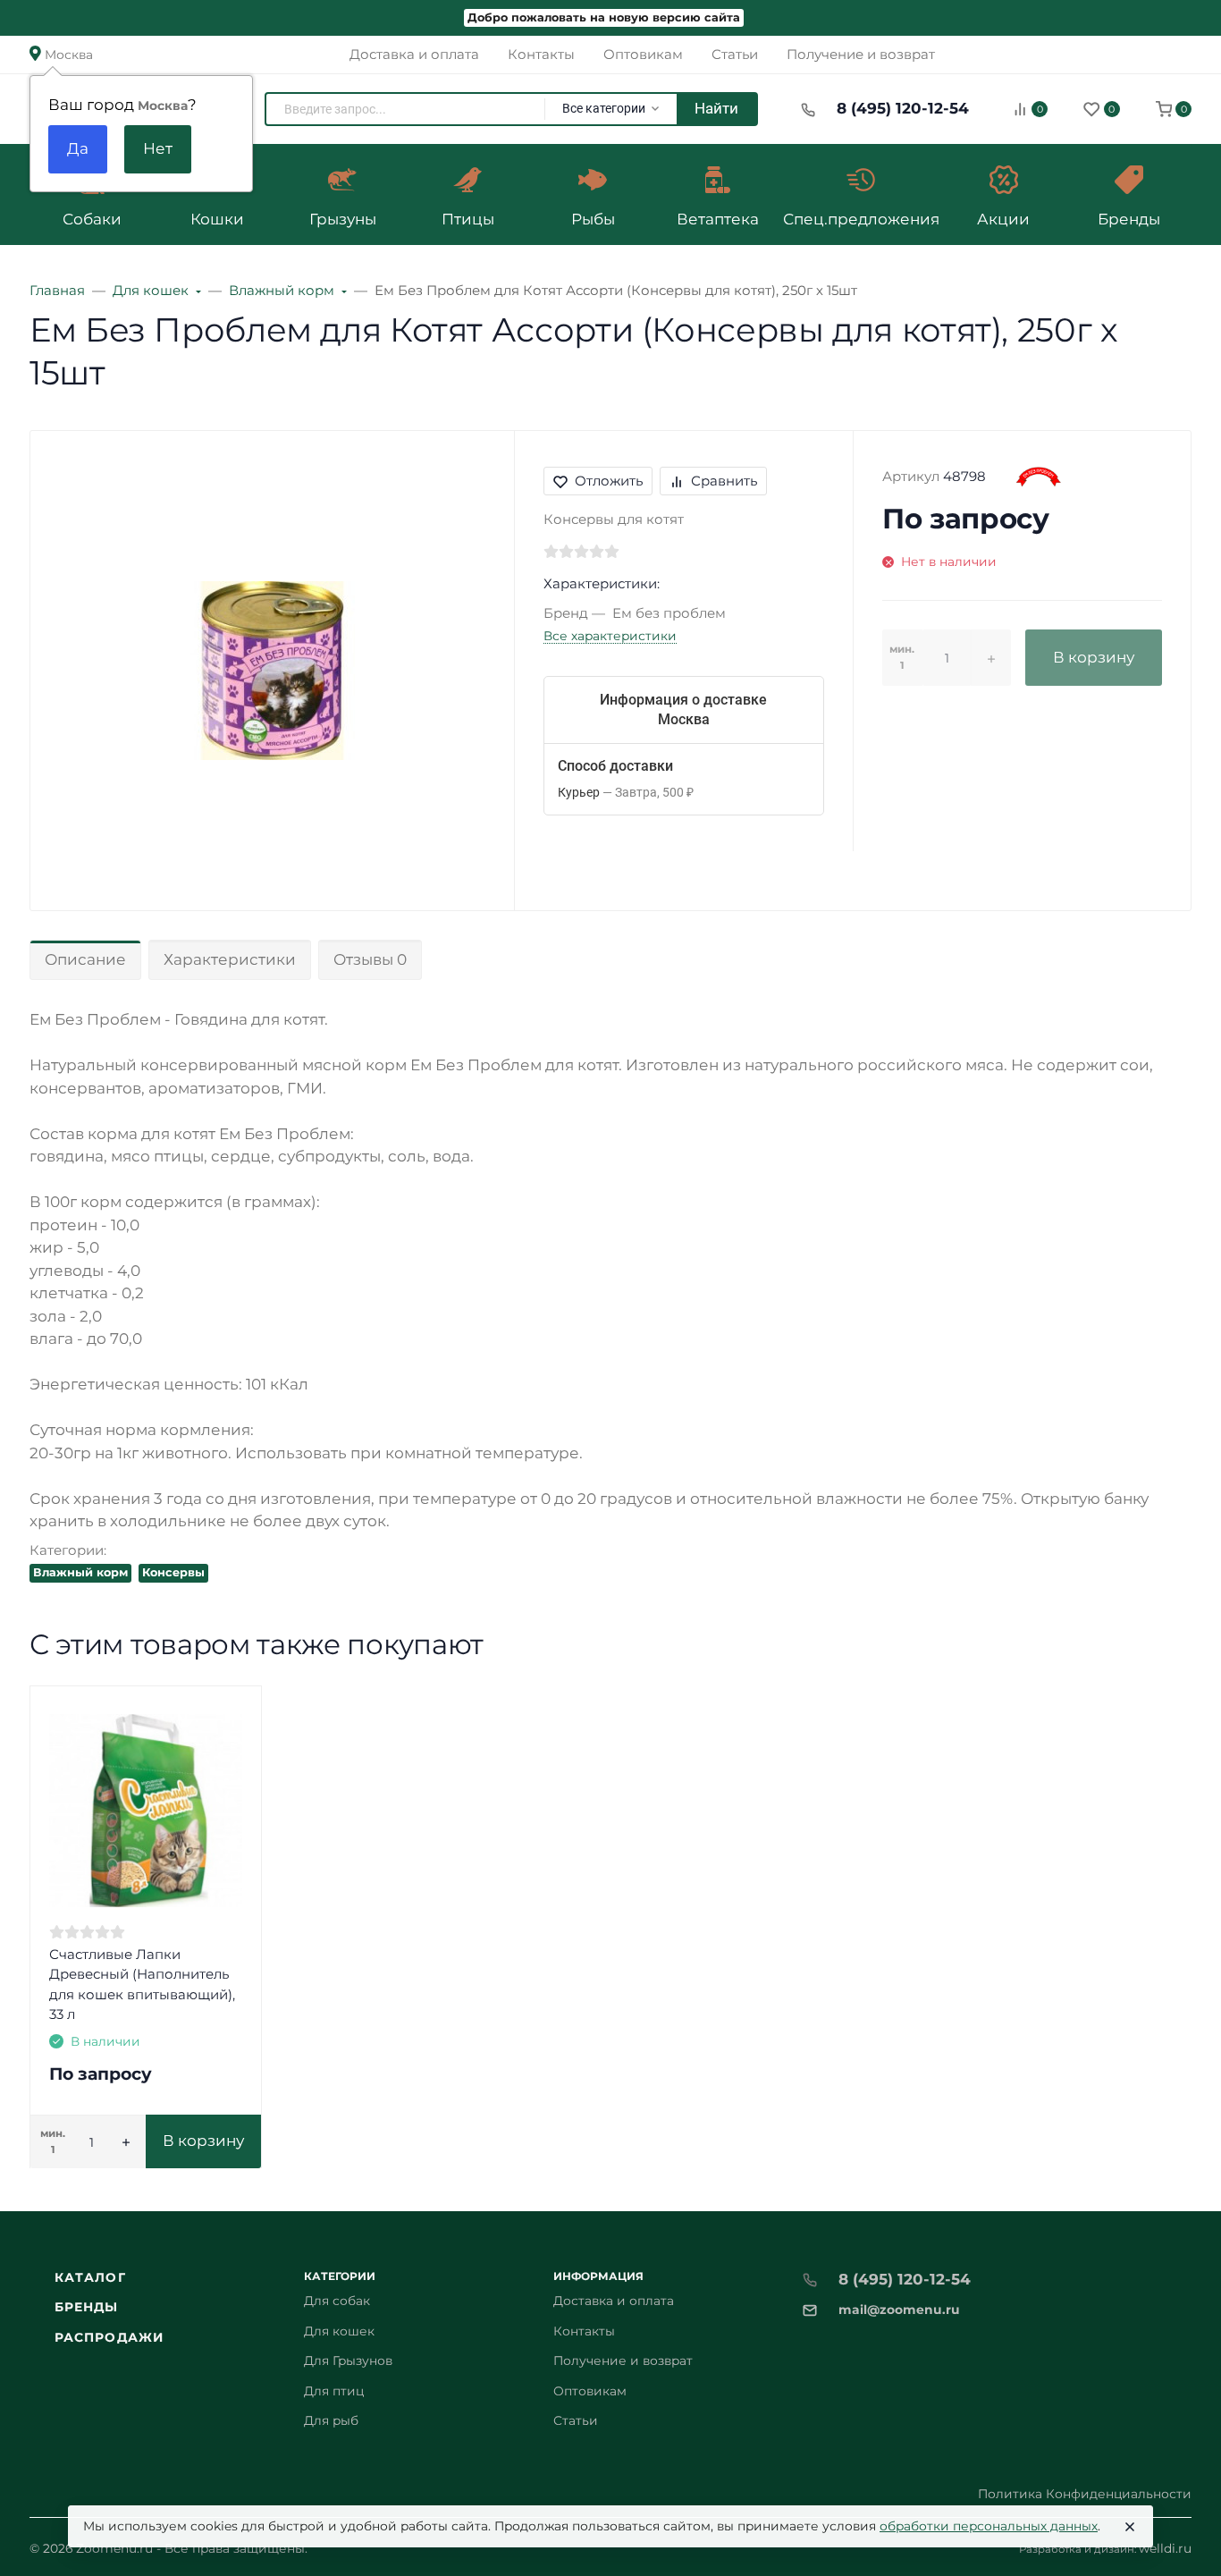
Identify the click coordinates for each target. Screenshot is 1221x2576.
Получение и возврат (623, 2361)
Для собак (337, 2301)
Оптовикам (590, 2391)
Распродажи (109, 2337)
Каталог (90, 2277)
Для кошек (339, 2331)
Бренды (87, 2307)
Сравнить (724, 481)
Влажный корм (80, 1572)
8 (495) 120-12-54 (903, 108)
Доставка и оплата (614, 2301)
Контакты (584, 2331)
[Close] (1130, 2527)
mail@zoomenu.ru (899, 2310)
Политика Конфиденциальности (1085, 2494)
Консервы (173, 1572)
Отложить (609, 481)
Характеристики (230, 959)
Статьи (576, 2420)
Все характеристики (610, 636)
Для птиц (334, 2391)
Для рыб (331, 2420)
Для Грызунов (348, 2361)
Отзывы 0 (370, 959)
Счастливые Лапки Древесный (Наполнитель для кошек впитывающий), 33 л (142, 1985)
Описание (85, 959)
